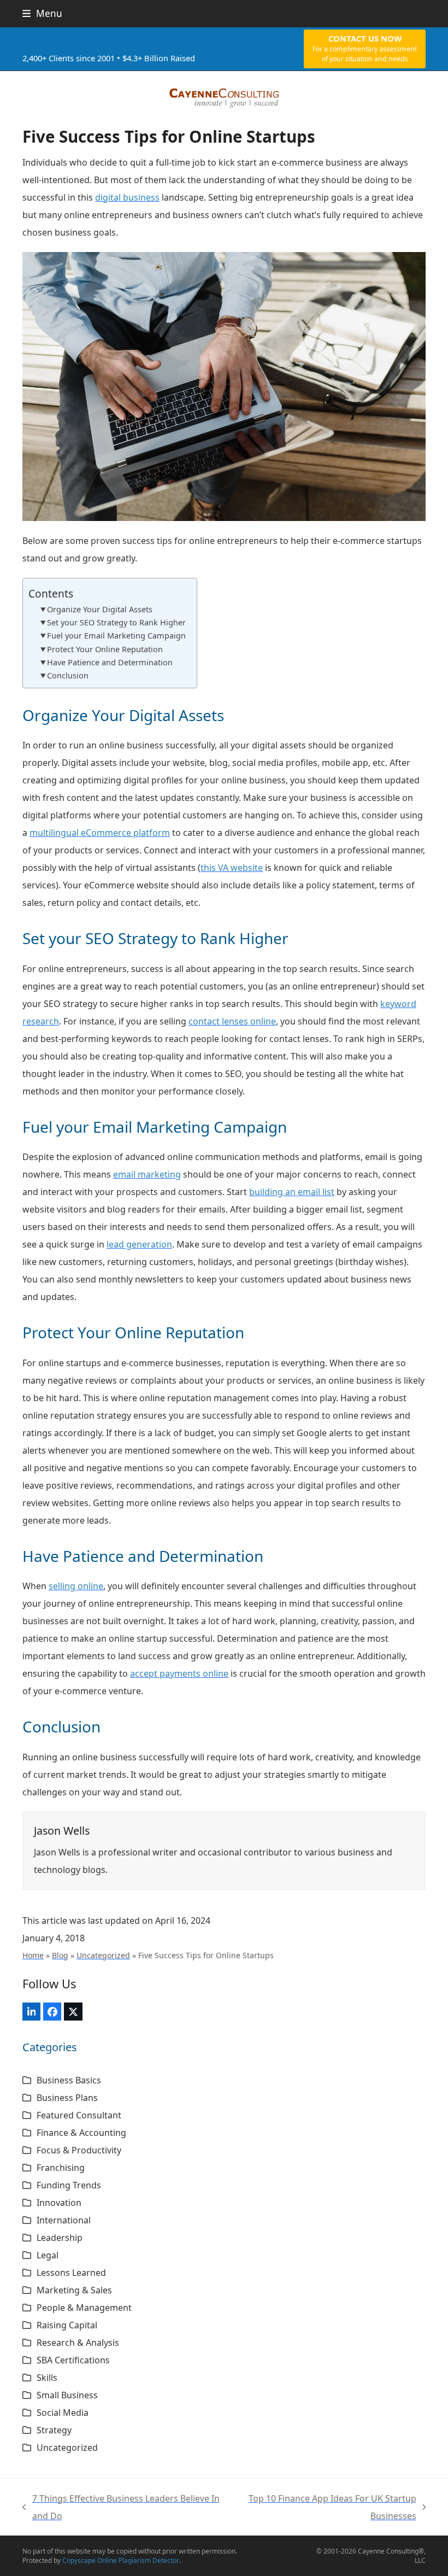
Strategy (54, 2430)
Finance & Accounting (81, 2133)
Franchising (61, 2168)
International (64, 2220)
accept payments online (179, 1673)
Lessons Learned (71, 2273)
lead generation (139, 1244)
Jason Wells (62, 1831)
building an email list (292, 1192)
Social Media (63, 2413)
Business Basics (69, 2080)
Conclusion (68, 675)
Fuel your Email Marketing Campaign (116, 636)
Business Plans (67, 2098)
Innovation (59, 2203)
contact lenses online (232, 1021)
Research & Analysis (78, 2343)
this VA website (232, 868)
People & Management (84, 2308)
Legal (48, 2255)
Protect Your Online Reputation (105, 649)
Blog (60, 1955)
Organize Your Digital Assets (100, 609)
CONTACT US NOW (365, 48)
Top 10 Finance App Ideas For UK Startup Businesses (323, 2508)
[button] (42, 13)
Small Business (67, 2395)
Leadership (60, 2238)
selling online (76, 1586)
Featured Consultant (79, 2115)
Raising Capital (67, 2325)
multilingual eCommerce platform (100, 833)
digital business (127, 197)
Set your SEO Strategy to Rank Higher (116, 622)
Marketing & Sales (74, 2290)
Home (33, 1955)
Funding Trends (69, 2185)
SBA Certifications (73, 2360)
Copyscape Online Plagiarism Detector (121, 2560)
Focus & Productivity (79, 2150)
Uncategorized (103, 1955)
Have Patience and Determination (110, 662)
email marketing (147, 1174)
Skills (47, 2378)
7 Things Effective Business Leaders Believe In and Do (121, 2508)
